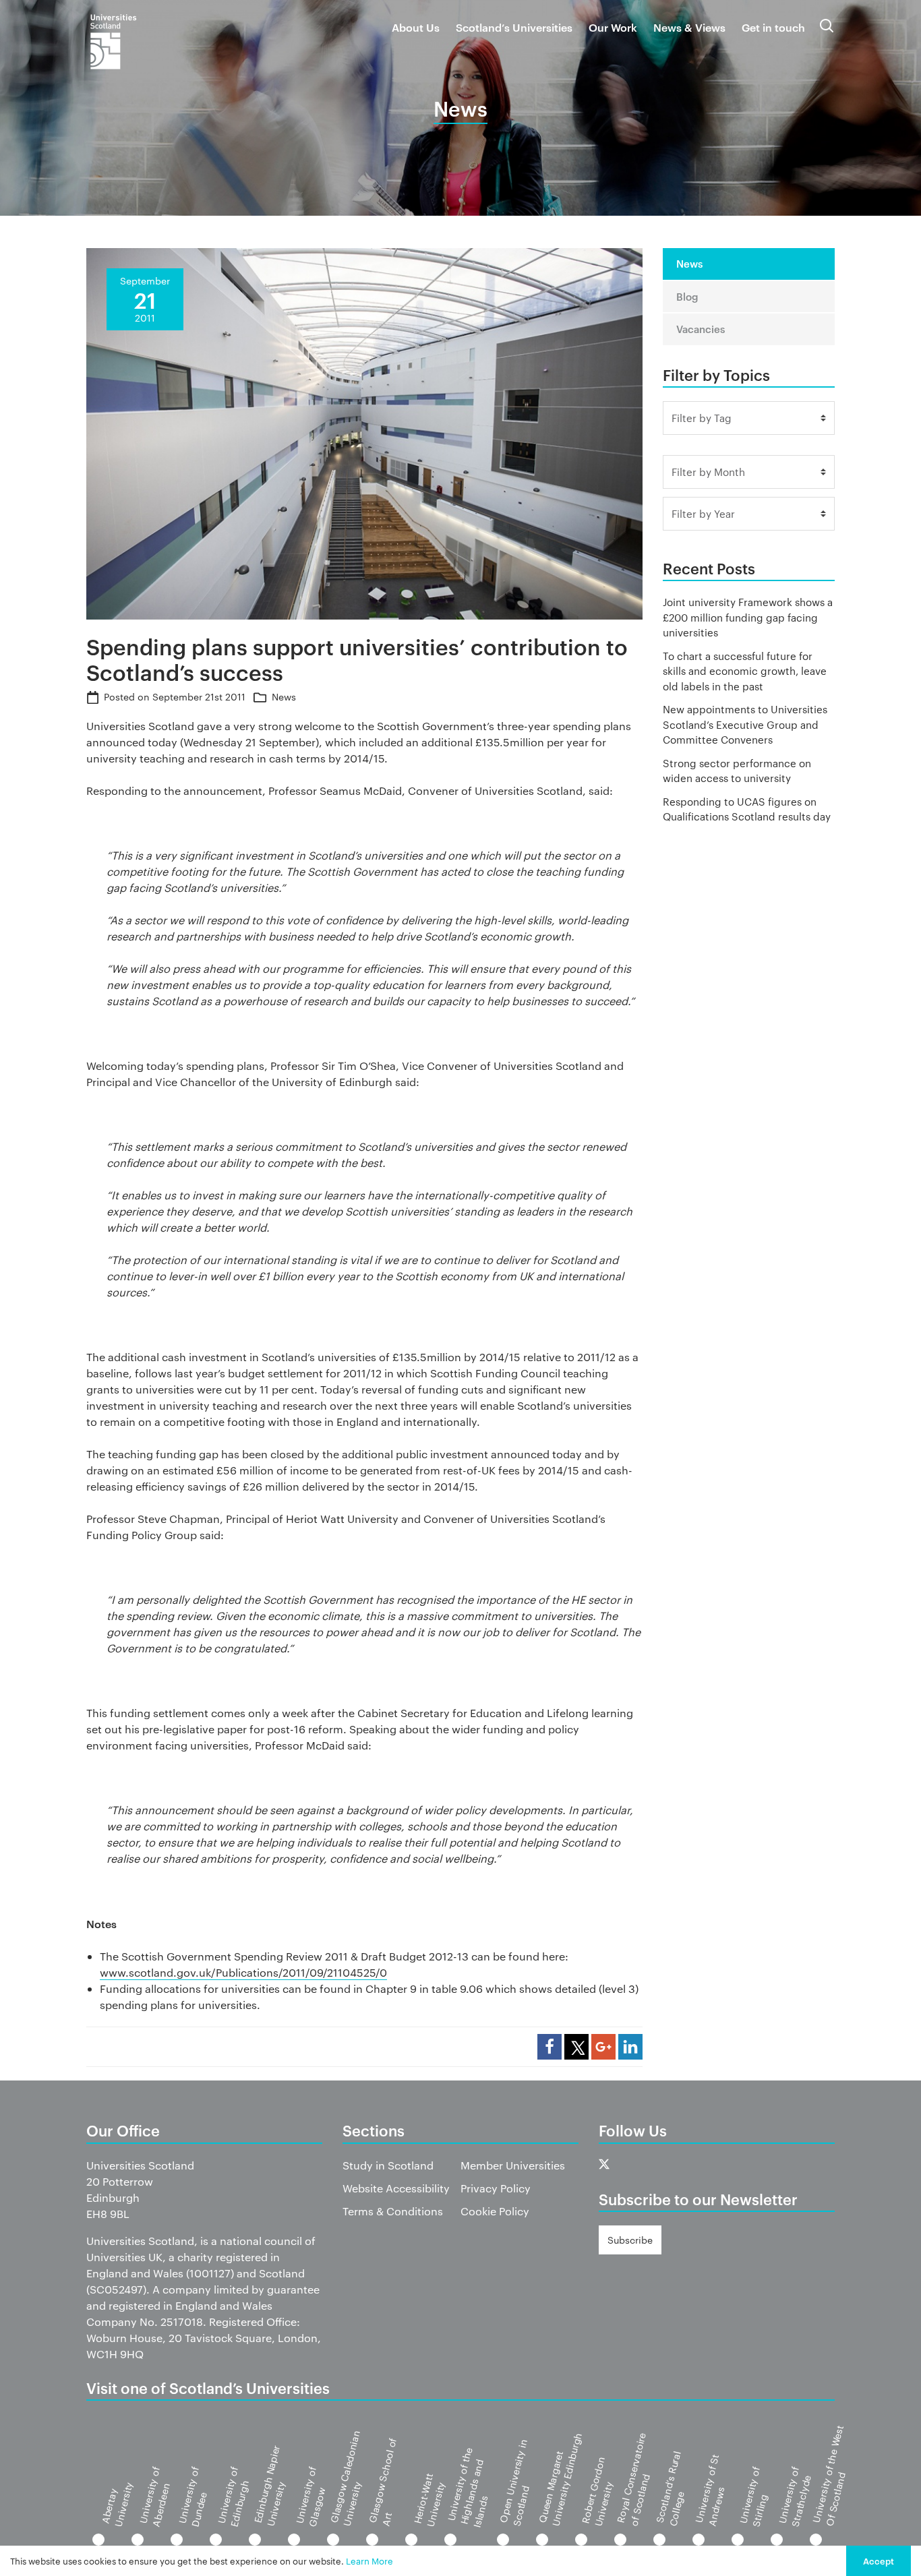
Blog (687, 296)
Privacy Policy (496, 2188)
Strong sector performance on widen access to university (737, 771)
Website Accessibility (396, 2188)
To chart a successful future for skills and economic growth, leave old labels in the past (745, 671)
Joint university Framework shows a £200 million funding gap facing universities (748, 617)
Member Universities (513, 2165)
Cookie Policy (495, 2211)
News (284, 696)
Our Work (613, 27)
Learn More (369, 2560)
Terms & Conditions (393, 2211)
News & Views (689, 27)
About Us (416, 27)
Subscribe (630, 2240)
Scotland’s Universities (514, 27)
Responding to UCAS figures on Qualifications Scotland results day (747, 809)
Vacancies (701, 329)
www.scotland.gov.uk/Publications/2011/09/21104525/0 (243, 1972)
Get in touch (773, 27)
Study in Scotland (388, 2165)
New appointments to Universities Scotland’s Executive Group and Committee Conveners (745, 724)
